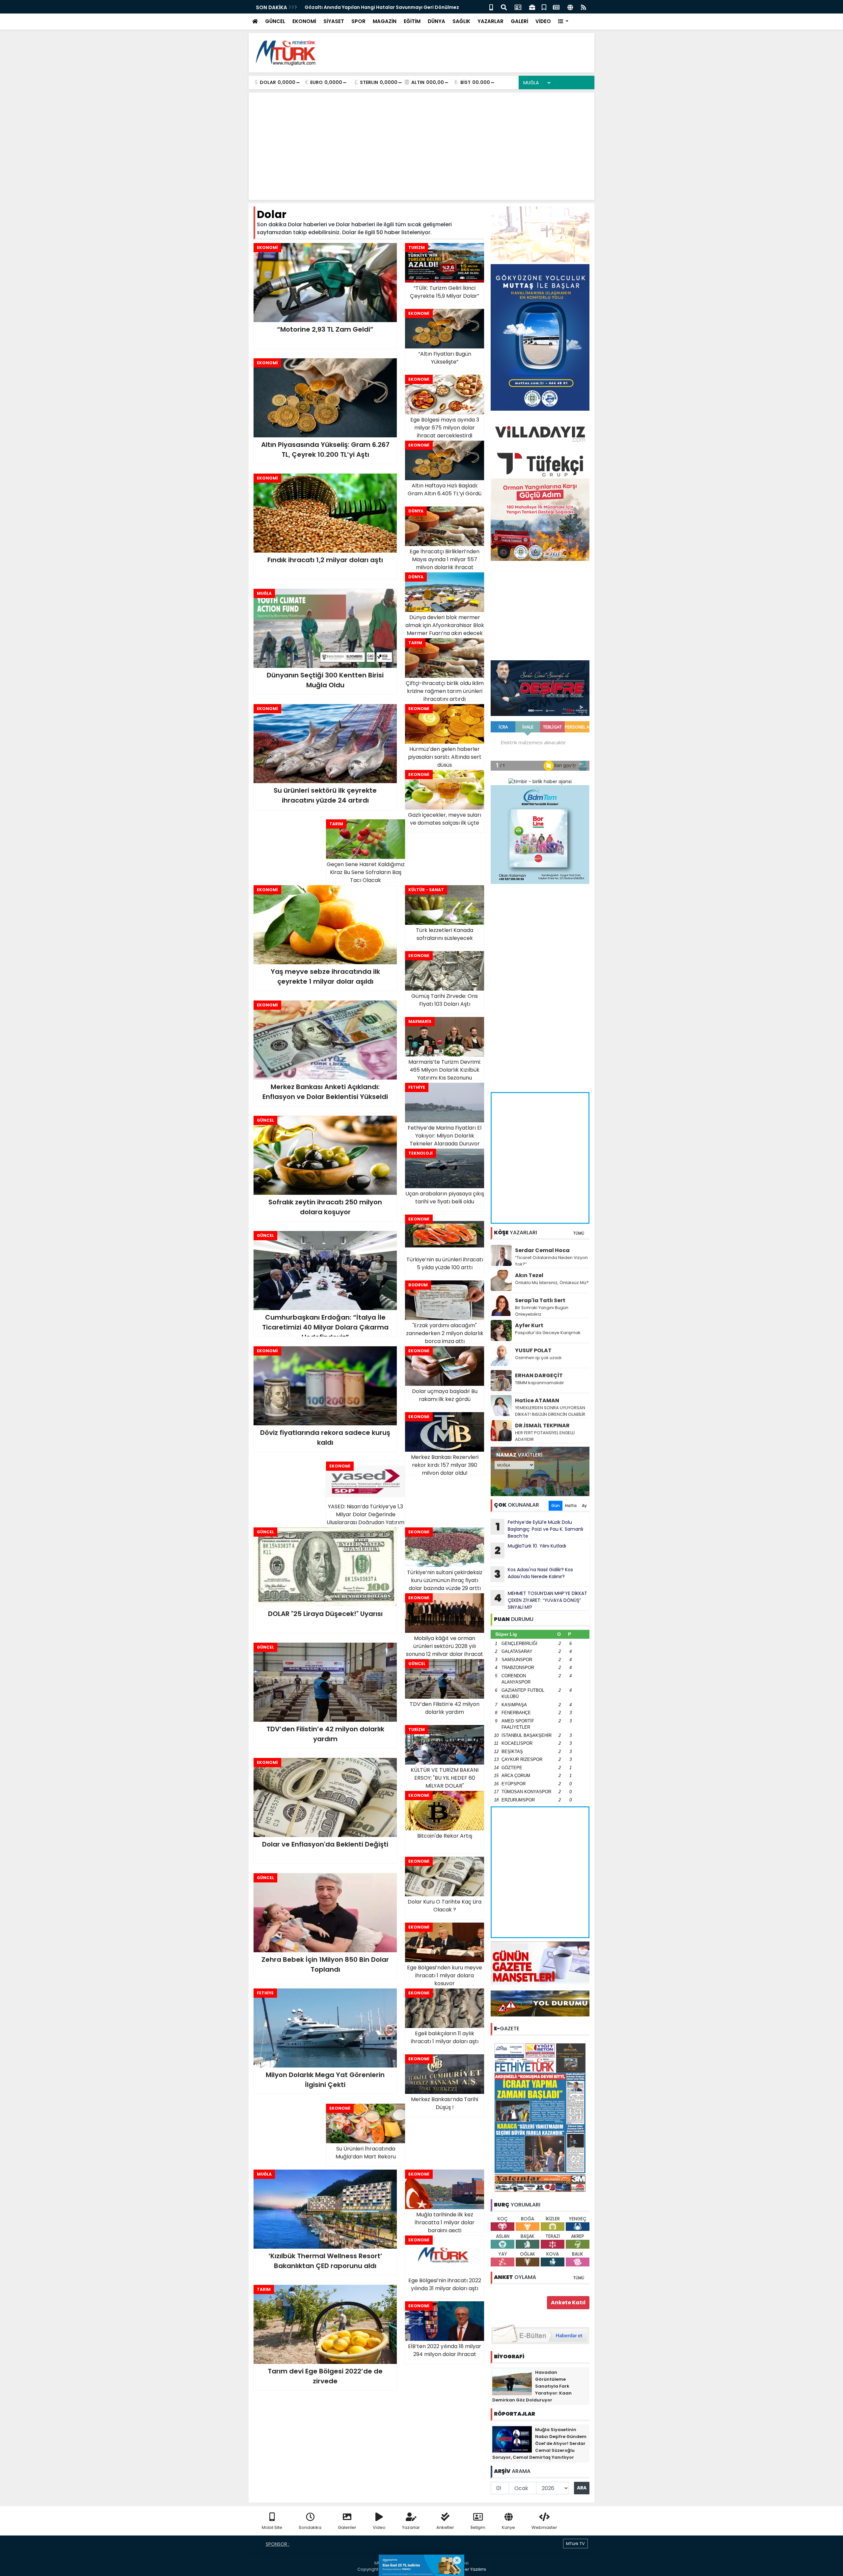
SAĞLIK (461, 21)
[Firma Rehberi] (532, 7)
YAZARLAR (490, 21)
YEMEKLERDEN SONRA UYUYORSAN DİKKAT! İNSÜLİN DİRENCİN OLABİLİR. (551, 1411)
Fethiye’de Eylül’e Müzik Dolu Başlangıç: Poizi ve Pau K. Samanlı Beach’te (540, 1529)
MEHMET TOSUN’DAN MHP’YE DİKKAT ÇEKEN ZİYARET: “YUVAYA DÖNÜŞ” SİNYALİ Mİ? (541, 1600)
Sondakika (310, 2527)
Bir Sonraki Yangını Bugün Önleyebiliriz (542, 1311)
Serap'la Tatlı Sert (540, 1300)
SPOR (358, 21)
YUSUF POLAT (533, 1350)
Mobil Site (272, 2527)
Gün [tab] (556, 1506)
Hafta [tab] (571, 1506)
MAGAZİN (385, 21)
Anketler (445, 2527)
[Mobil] (491, 7)
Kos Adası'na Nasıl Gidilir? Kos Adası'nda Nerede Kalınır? (534, 1574)
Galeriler (347, 2527)
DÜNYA (436, 21)
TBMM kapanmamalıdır (540, 1383)
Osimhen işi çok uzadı (538, 1358)
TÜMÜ (579, 1233)
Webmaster (544, 2527)
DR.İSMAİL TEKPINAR (542, 1425)
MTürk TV (575, 2544)
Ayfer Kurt (529, 1325)
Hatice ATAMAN (537, 1400)
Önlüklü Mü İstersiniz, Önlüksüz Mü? (552, 1283)
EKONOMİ (304, 21)
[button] (563, 22)
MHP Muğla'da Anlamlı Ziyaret (340, 7)
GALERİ (519, 21)
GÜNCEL (275, 21)
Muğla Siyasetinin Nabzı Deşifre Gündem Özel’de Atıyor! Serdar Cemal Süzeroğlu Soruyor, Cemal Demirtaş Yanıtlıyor (539, 2443)
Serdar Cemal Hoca (542, 1250)
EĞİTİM (412, 21)
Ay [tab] (584, 1506)
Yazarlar (411, 2527)
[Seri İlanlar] (544, 7)
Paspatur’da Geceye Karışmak (548, 1333)
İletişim (478, 2527)
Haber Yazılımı (471, 2569)
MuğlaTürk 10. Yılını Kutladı (530, 1550)
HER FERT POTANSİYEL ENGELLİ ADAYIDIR (545, 1436)
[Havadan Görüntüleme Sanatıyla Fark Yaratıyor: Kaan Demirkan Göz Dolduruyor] (512, 2381)
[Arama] (504, 7)
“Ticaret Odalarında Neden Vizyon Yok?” (551, 1261)
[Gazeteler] (556, 7)
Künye (508, 2527)
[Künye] (570, 7)
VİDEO (543, 21)
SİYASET (334, 21)
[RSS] (584, 7)
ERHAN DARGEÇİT (539, 1375)
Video (379, 2527)
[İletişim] (518, 7)
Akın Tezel (529, 1275)
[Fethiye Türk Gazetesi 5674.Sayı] (540, 2117)
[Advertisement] (470, 53)
